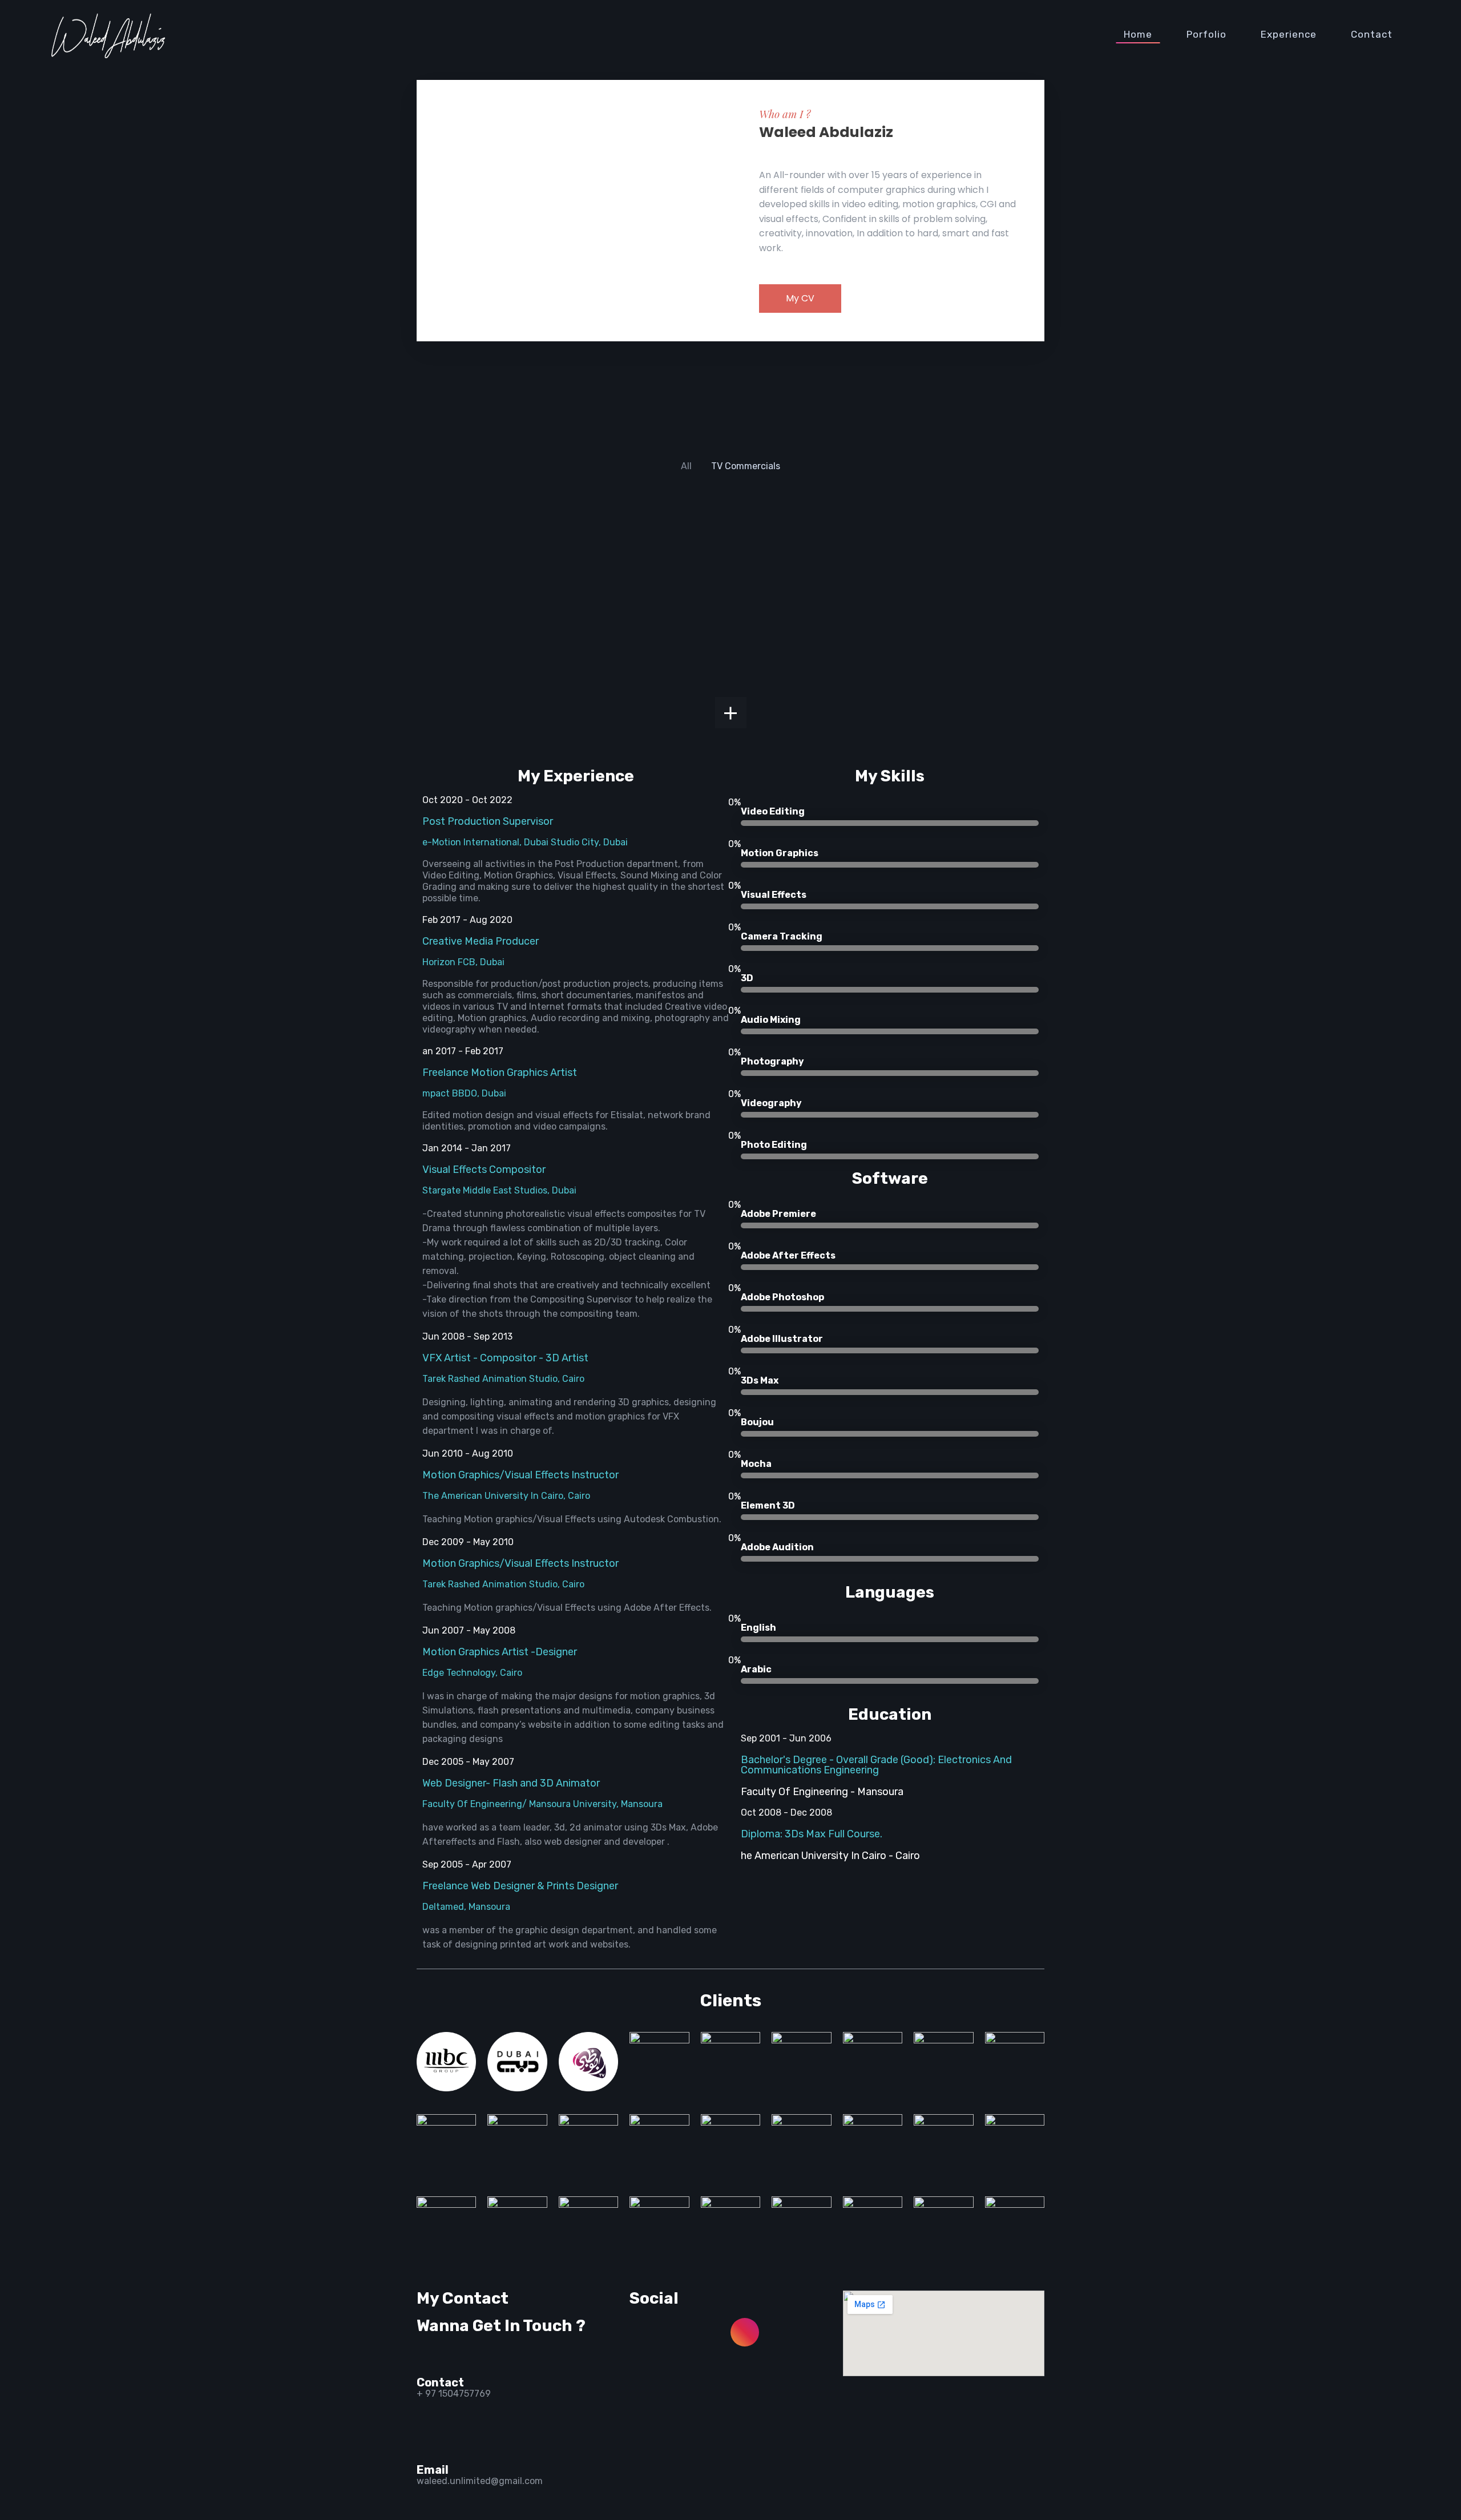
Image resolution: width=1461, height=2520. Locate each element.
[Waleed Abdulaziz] (108, 34)
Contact (1372, 34)
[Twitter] (644, 2362)
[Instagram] (745, 2332)
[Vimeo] (745, 2362)
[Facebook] (644, 2332)
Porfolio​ (1206, 34)
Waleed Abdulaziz (826, 132)
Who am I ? (785, 114)
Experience (1289, 34)
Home (1138, 34)
